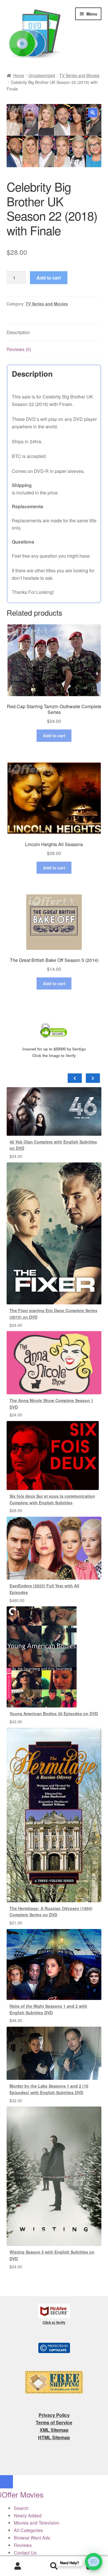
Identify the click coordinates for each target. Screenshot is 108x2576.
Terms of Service (54, 2422)
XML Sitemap (54, 2430)
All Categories (28, 2530)
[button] (93, 113)
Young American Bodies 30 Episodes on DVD (54, 1714)
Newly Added (28, 2516)
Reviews (23, 2545)
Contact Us (25, 2553)
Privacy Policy (54, 2415)
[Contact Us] (94, 2562)
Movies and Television (37, 2523)
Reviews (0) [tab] (19, 349)
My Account (18, 2566)
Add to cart (49, 278)
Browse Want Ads (32, 2538)
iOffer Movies (22, 2494)
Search (54, 2566)
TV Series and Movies (79, 75)
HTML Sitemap (54, 2437)
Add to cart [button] (54, 736)
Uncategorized (42, 75)
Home (19, 75)
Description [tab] (18, 332)
